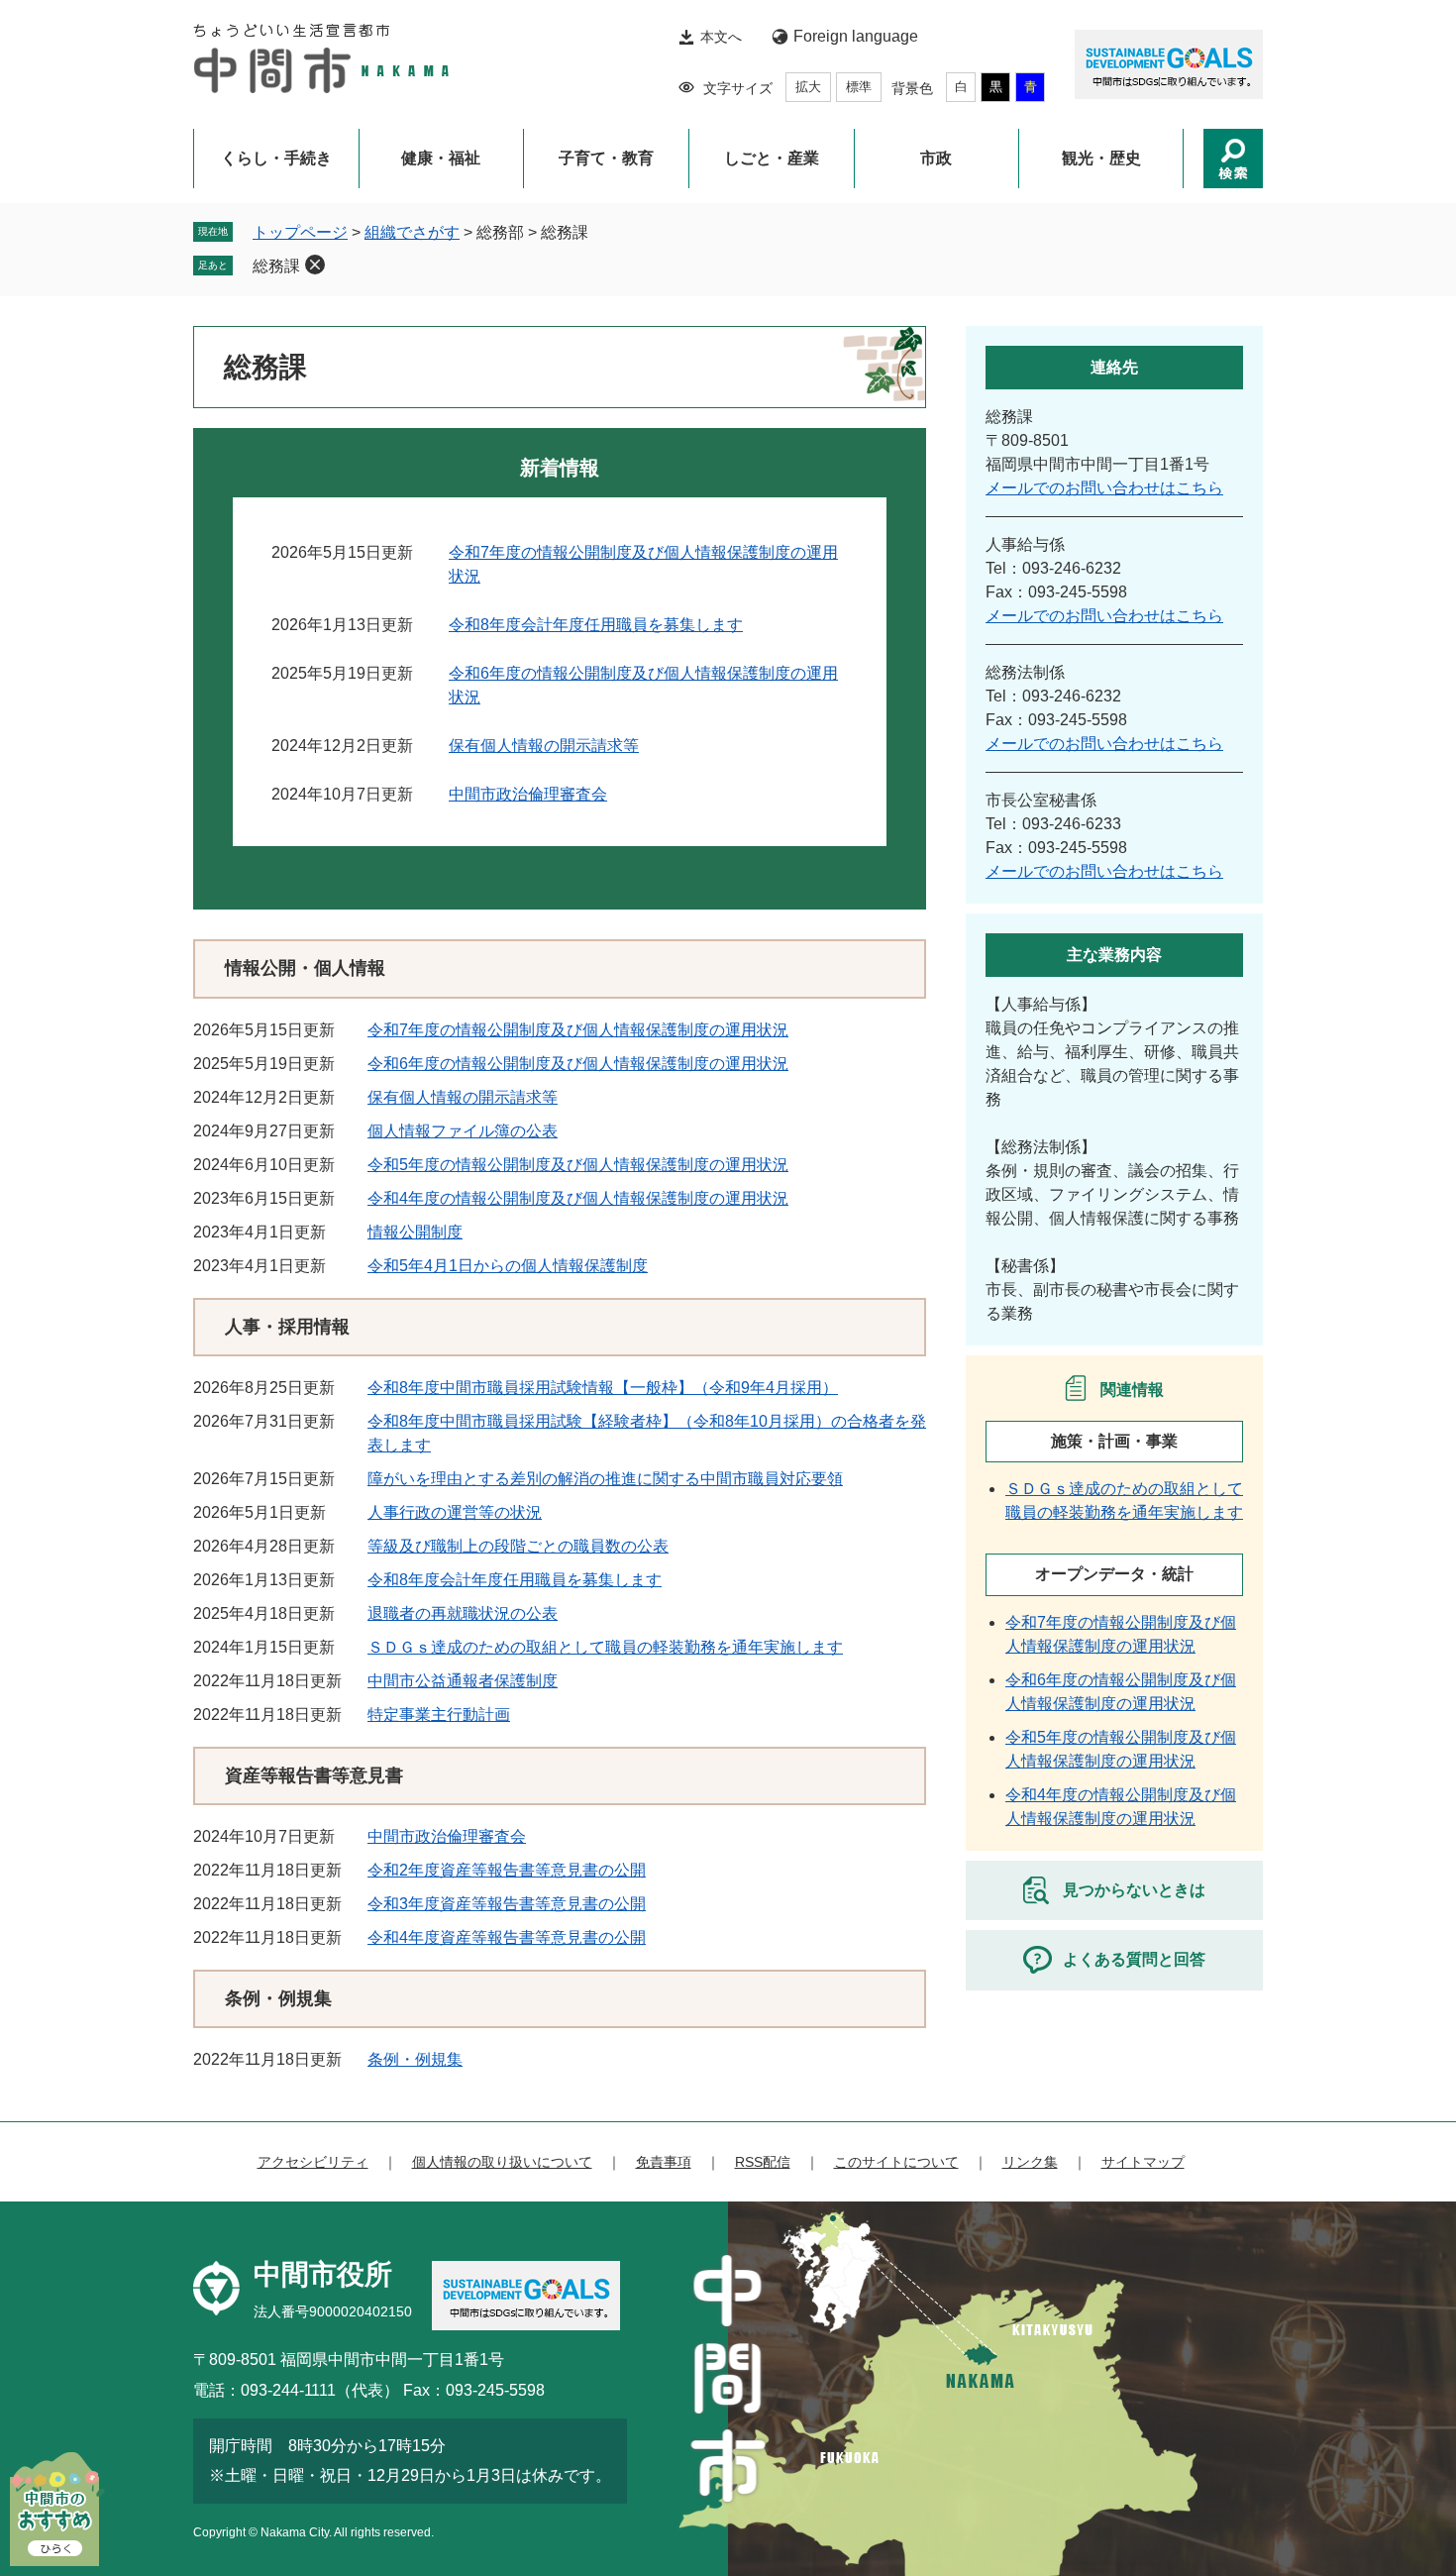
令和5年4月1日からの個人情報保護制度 (508, 1266)
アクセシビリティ (313, 2162)
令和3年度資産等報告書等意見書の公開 (507, 1904)
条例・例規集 (415, 2059)
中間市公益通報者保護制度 (463, 1681)
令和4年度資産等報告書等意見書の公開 (507, 1937)
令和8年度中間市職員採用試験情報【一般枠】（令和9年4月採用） (603, 1388)
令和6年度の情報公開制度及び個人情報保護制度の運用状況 (578, 1064)
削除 (315, 265)
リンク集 (1030, 2162)
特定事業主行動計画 (439, 1715)
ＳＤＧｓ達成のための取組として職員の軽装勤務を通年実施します (605, 1647)
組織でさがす (412, 232)
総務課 (276, 266)
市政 (936, 158)
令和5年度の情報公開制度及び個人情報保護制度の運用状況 (578, 1165)
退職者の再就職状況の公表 (463, 1613)
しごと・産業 (772, 158)
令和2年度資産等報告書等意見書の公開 (507, 1870)
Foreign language (856, 36)
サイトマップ (1143, 2162)
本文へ (721, 37)
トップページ (300, 232)
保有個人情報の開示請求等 (544, 746)
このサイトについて (896, 2162)
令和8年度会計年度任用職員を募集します (596, 625)
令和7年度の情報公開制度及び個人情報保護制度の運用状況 (578, 1030)
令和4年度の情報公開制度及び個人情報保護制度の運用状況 (578, 1198)
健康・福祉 (441, 158)
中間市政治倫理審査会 (528, 794)
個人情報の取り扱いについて (502, 2162)
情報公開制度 (415, 1232)
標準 (859, 87)
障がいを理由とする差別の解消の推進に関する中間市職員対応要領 (605, 1479)
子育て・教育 (606, 158)
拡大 (808, 87)
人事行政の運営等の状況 (455, 1512)
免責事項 (664, 2162)
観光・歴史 (1101, 158)
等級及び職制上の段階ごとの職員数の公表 (518, 1546)
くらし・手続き (276, 158)
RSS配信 (763, 2162)
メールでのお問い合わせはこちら (1104, 488)
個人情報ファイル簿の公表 (463, 1131)
